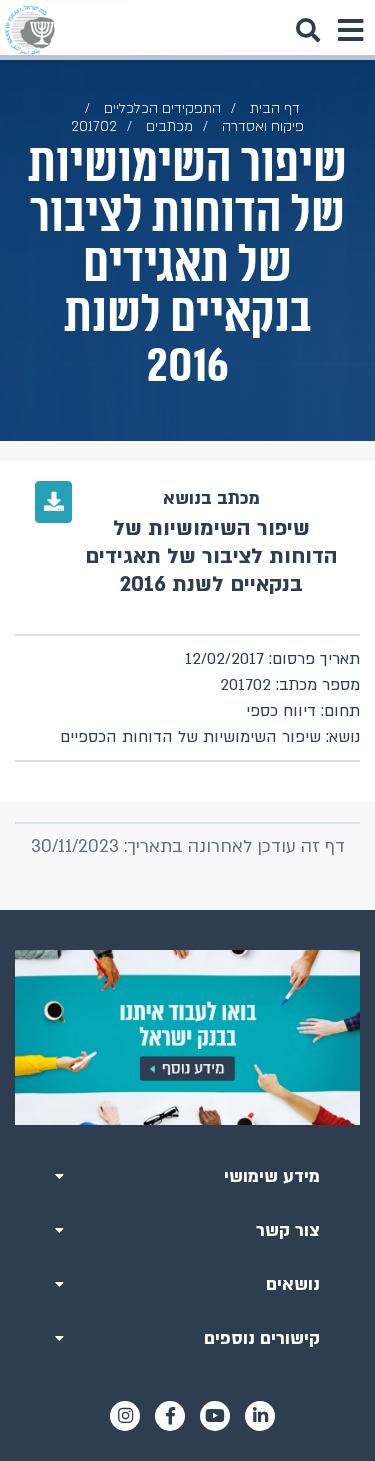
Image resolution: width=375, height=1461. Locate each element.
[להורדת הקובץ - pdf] (53, 502)
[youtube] (215, 1416)
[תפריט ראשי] (350, 30)
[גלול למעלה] (188, 910)
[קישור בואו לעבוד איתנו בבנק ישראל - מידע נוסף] (187, 1037)
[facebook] (170, 1416)
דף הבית (275, 108)
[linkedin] (260, 1416)
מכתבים (169, 126)
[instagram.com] (125, 1416)
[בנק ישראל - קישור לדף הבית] (30, 30)
